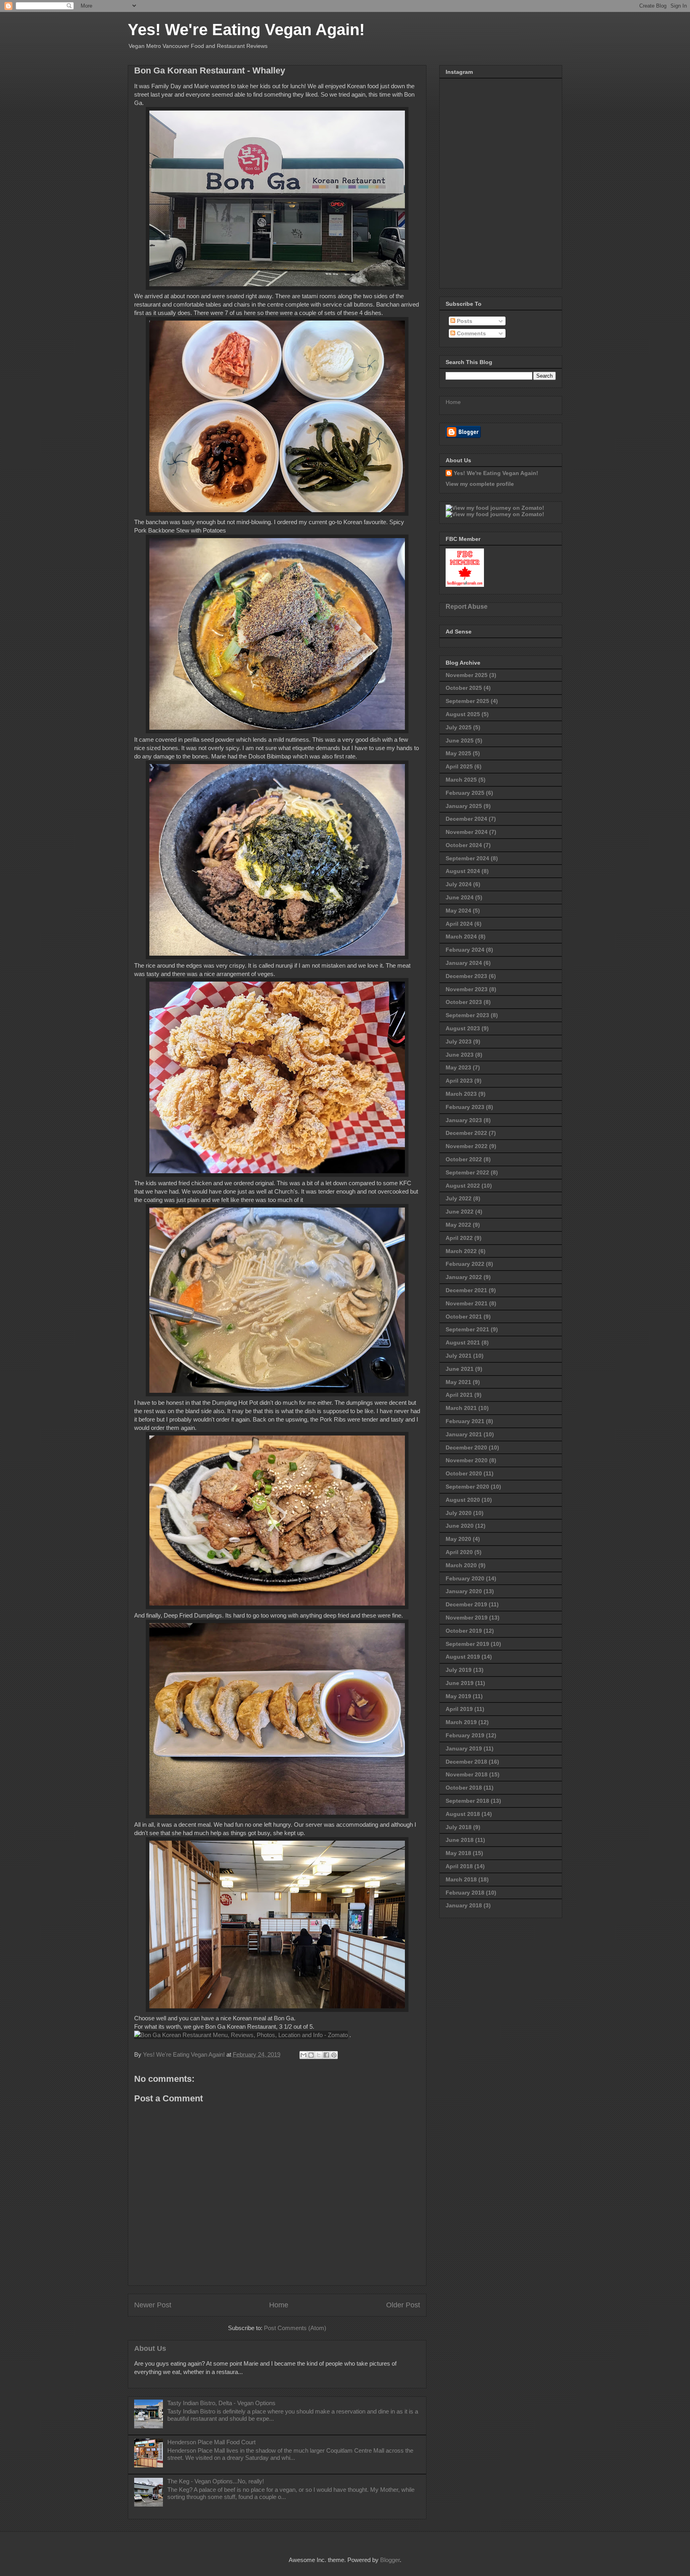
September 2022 (467, 1172)
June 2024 (460, 897)
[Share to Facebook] (326, 2055)
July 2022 (459, 1198)
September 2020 (467, 1487)
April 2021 (459, 1395)
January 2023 (464, 1120)
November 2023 (467, 989)
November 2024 (467, 832)
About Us (150, 2348)
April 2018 (459, 1866)
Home (279, 2305)
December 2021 (466, 1290)
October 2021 (464, 1317)
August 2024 (463, 871)
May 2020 (458, 1539)
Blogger (390, 2560)
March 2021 (461, 1408)
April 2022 (459, 1238)
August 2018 (463, 1814)
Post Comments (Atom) (295, 2328)
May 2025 (458, 753)
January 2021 (464, 1434)
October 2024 (464, 845)
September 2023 (467, 1015)
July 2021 (459, 1356)
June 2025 (460, 741)
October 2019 (464, 1631)
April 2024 (459, 924)
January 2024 (464, 963)
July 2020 (459, 1513)
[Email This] (303, 2055)
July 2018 (459, 1827)
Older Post (403, 2305)
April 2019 (459, 1709)
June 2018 (460, 1840)
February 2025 (465, 793)
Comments (471, 333)
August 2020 (463, 1500)
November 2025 (467, 675)
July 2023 (459, 1041)
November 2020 (467, 1460)
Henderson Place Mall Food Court (211, 2442)
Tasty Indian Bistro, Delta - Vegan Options (221, 2403)
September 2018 (467, 1801)
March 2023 (461, 1094)
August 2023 (463, 1028)
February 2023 (465, 1107)
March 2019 (461, 1722)
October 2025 (464, 688)
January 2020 (464, 1591)
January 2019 (464, 1748)
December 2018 (466, 1762)
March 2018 (461, 1879)
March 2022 (461, 1251)
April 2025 (459, 766)
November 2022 (467, 1146)
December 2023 (466, 976)
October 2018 (464, 1788)
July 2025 (459, 727)
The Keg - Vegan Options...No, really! (216, 2481)
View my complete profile (480, 484)
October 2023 (464, 1002)
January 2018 (464, 1905)
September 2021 (467, 1329)
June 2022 (460, 1212)
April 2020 (459, 1552)
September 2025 (467, 701)
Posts (464, 321)
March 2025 (461, 780)
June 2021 (460, 1369)
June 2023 (460, 1055)
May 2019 (458, 1696)
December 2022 (466, 1133)
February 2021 (465, 1421)
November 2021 (467, 1303)
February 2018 (465, 1893)
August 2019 (463, 1657)
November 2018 (467, 1774)
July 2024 (459, 884)
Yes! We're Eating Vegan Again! (246, 30)
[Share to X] (319, 2055)
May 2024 (458, 911)
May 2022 (458, 1225)
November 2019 (467, 1618)
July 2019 (459, 1670)
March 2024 (461, 937)
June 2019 (460, 1683)
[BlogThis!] (311, 2055)
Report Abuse (467, 606)
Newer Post (153, 2305)
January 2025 (464, 806)
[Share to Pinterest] (334, 2055)
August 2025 (463, 714)
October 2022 (464, 1159)
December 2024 (466, 819)
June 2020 (460, 1526)
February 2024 (465, 950)
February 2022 (465, 1264)
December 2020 (466, 1447)
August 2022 (463, 1186)
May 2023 (458, 1067)
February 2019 (465, 1735)
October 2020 (464, 1473)
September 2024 (467, 858)
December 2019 (466, 1604)
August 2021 (463, 1342)
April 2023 (459, 1081)
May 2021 (458, 1382)
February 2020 (465, 1578)
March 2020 (461, 1565)
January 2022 (464, 1277)
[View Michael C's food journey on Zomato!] (495, 508)
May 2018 (458, 1853)
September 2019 (467, 1644)
